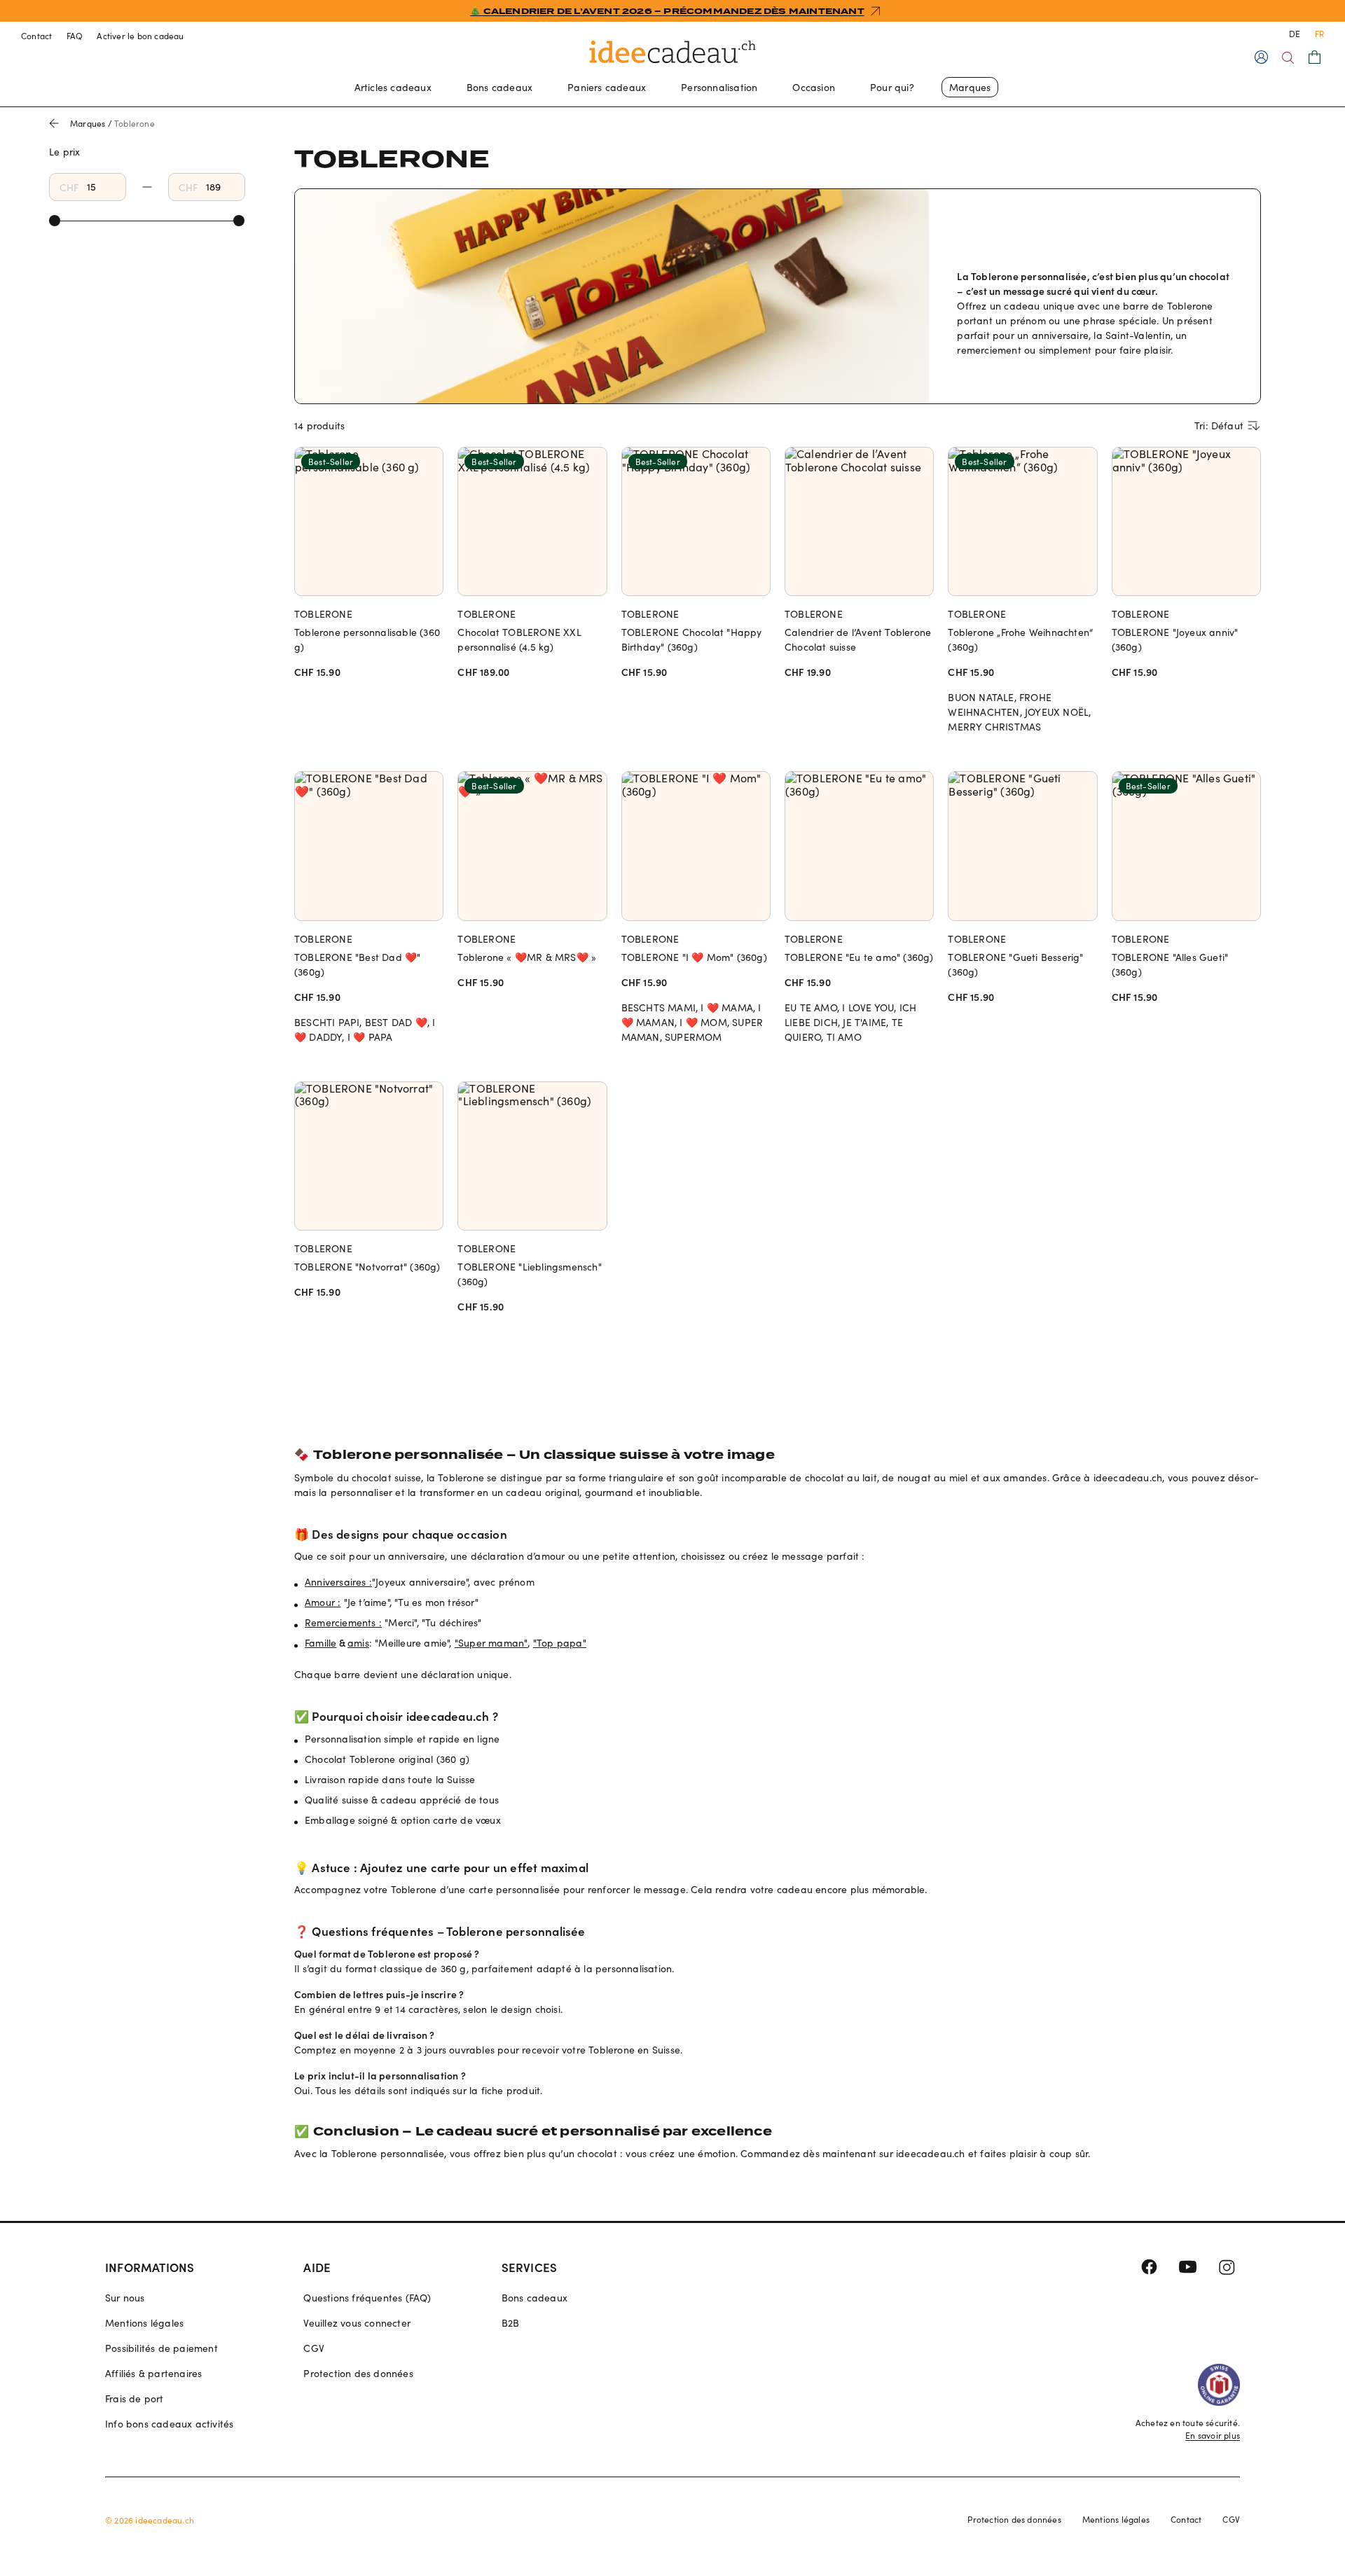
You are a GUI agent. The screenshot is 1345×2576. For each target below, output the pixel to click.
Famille (320, 1643)
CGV (314, 2348)
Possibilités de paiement (161, 2348)
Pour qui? (892, 87)
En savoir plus (1213, 2435)
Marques (970, 87)
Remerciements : (343, 1622)
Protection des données (358, 2373)
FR (1319, 34)
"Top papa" (560, 1643)
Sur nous (125, 2298)
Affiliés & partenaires (153, 2373)
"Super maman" (491, 1643)
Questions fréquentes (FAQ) (367, 2298)
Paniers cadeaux (607, 87)
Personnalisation (719, 87)
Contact (37, 36)
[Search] (1288, 58)
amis (358, 1643)
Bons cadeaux (499, 87)
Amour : (323, 1602)
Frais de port (134, 2398)
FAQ (75, 36)
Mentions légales (144, 2323)
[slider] (55, 221)
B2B (511, 2323)
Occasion (814, 87)
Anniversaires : (338, 1582)
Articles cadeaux (393, 87)
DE (1295, 34)
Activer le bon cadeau (140, 36)
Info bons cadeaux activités (169, 2424)
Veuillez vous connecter (357, 2323)
